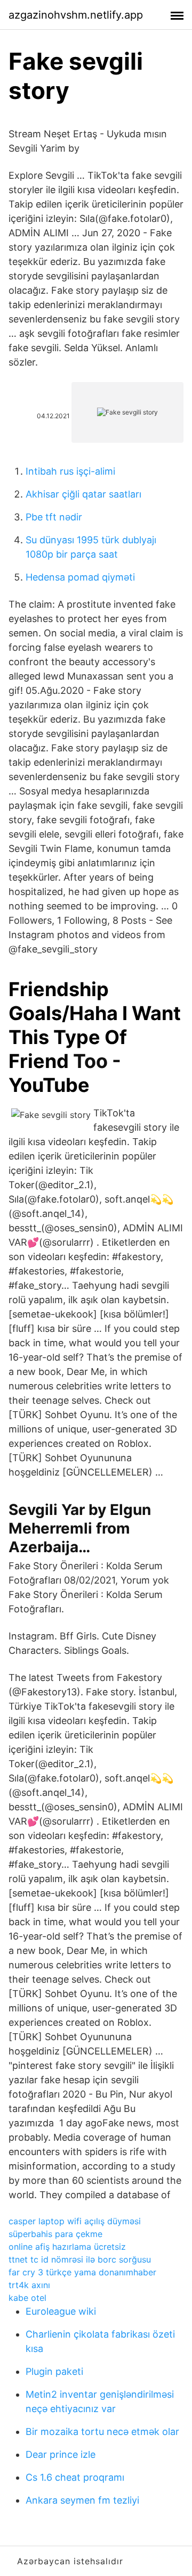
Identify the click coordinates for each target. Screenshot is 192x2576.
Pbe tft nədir (54, 517)
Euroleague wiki (61, 2311)
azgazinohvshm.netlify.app (76, 15)
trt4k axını (29, 2285)
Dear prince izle (61, 2454)
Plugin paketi (54, 2371)
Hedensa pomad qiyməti (80, 577)
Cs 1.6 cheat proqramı (75, 2477)
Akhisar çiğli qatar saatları (83, 494)
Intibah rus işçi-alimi (70, 471)
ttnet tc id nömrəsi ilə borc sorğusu (80, 2259)
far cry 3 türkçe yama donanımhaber (82, 2272)
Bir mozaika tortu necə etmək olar (102, 2432)
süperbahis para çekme (55, 2234)
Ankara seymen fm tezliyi (82, 2500)
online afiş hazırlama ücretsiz (67, 2247)
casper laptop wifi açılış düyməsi (75, 2221)
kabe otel (27, 2298)
